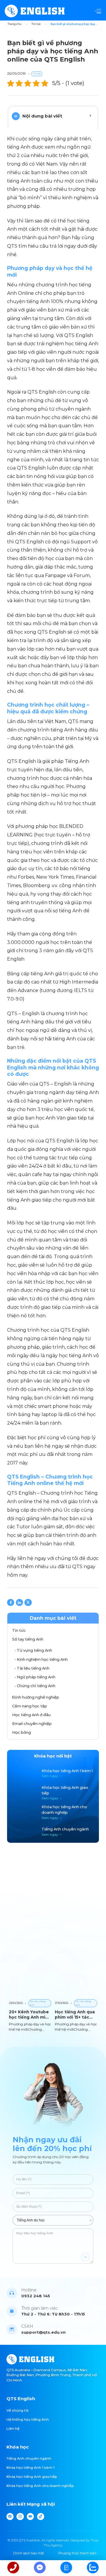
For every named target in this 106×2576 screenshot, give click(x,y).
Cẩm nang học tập (30, 1706)
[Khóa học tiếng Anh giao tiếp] (53, 1793)
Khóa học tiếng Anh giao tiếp (32, 2477)
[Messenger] (40, 2568)
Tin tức (19, 1630)
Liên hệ (13, 2429)
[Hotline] (13, 2568)
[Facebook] (10, 2517)
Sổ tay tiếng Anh (28, 1639)
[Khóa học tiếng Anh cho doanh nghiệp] (53, 1812)
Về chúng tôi (18, 2410)
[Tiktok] (41, 2517)
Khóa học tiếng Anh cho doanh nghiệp (40, 2486)
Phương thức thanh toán (77, 2553)
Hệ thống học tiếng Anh (28, 2420)
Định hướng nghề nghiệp (36, 1697)
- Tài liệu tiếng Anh (32, 1668)
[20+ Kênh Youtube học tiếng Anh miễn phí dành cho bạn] (30, 1999)
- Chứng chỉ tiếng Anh (35, 1686)
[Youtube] (30, 2517)
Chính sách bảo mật (29, 2553)
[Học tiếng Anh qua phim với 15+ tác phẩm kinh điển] (76, 1999)
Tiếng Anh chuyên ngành (29, 2458)
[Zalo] (93, 2568)
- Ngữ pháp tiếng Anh (35, 1677)
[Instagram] (20, 2517)
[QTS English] (34, 11)
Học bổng (21, 1732)
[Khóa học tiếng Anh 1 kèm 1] (53, 1774)
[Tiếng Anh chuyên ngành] (53, 1832)
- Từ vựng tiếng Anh (33, 1650)
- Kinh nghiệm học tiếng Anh (41, 1659)
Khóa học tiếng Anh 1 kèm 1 (30, 2468)
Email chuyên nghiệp (32, 1723)
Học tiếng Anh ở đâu (31, 1715)
